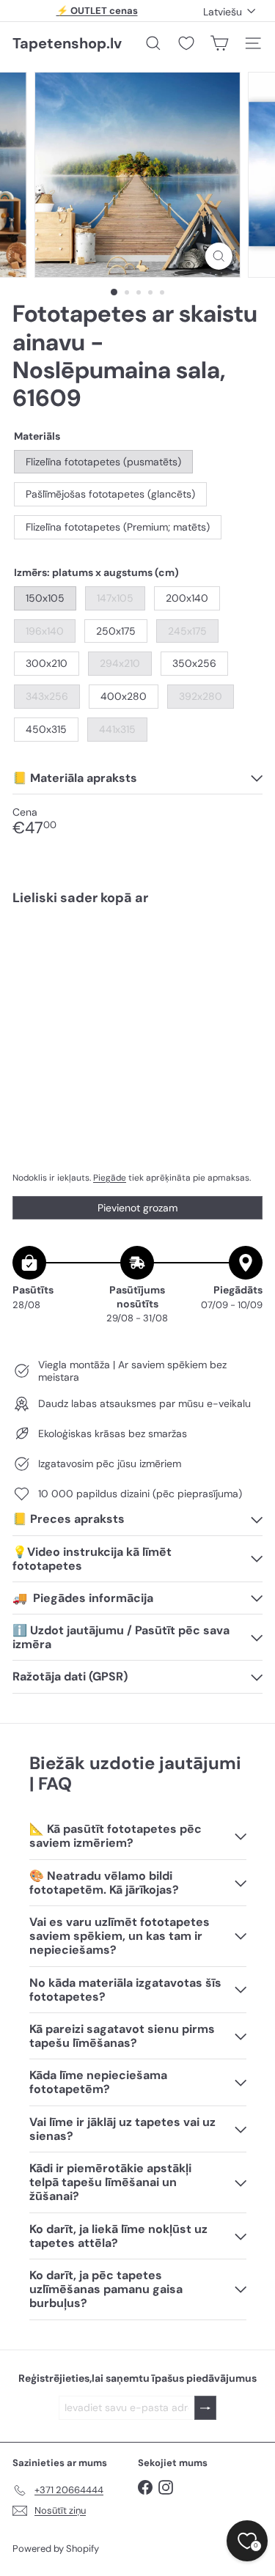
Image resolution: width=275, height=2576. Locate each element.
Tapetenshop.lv (67, 43)
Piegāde (110, 1178)
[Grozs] (219, 43)
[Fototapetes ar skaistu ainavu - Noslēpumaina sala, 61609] (137, 969)
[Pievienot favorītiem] (243, 948)
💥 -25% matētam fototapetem (97, 13)
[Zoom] (219, 256)
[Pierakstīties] (205, 2408)
